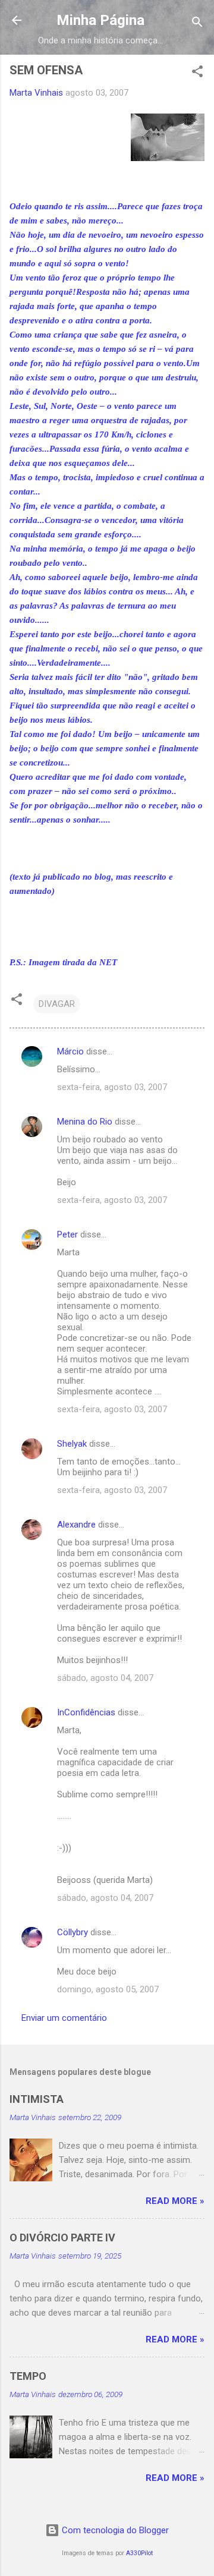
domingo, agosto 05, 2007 (108, 1989)
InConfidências (86, 1712)
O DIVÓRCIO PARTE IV (62, 2238)
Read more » (175, 2201)
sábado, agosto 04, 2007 (105, 1678)
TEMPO (28, 2376)
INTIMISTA (37, 2099)
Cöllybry (73, 1932)
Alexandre (76, 1525)
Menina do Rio (85, 1122)
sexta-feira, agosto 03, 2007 (112, 1087)
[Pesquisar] (197, 24)
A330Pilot (139, 2553)
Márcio (70, 1051)
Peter (67, 1235)
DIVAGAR (57, 1004)
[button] (197, 73)
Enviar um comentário (64, 2018)
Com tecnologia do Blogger (114, 2530)
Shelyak (72, 1444)
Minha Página (100, 20)
